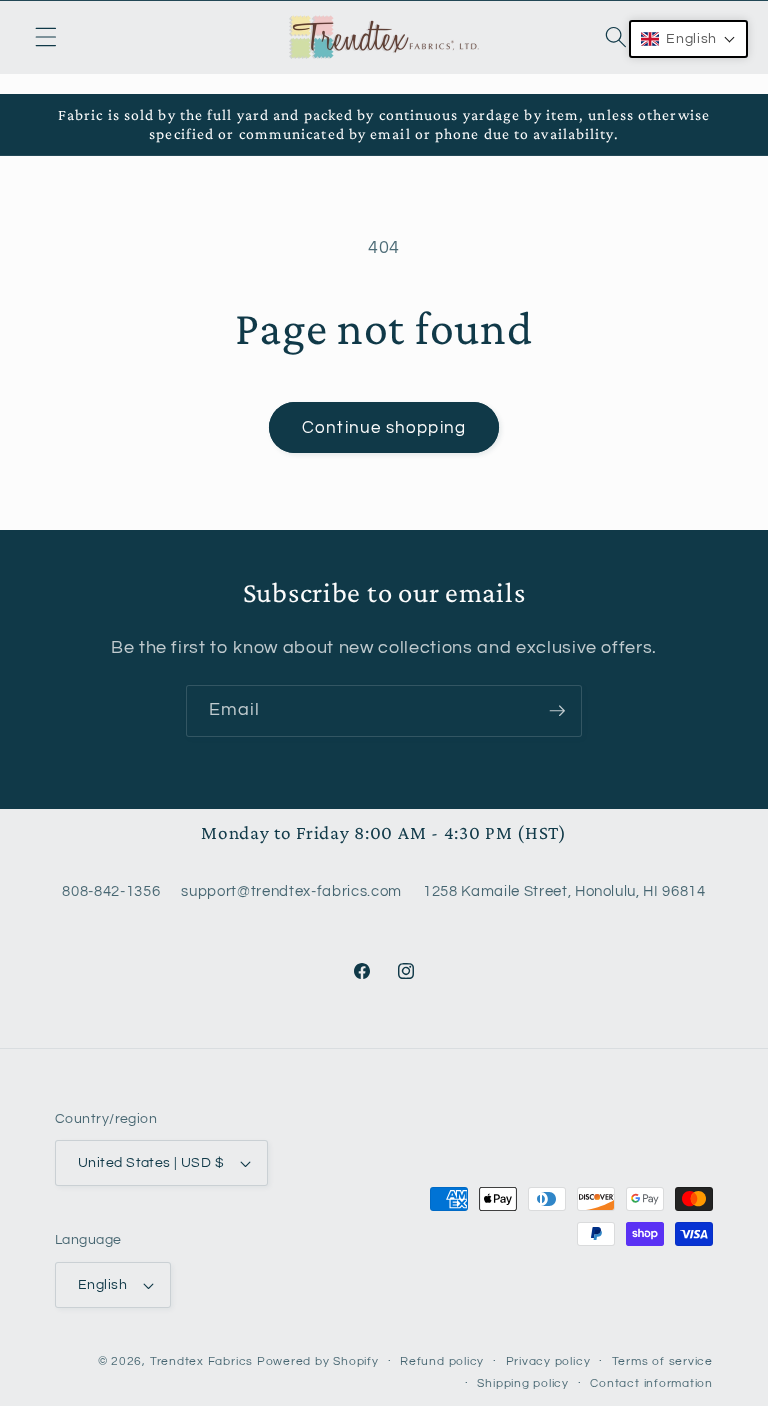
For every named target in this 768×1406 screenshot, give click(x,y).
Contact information (651, 1383)
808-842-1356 (111, 891)
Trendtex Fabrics (201, 1361)
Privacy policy (548, 1361)
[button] (46, 37)
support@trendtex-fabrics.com (291, 891)
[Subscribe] (557, 711)
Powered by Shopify (318, 1361)
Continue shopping (384, 427)
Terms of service (662, 1361)
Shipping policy (523, 1383)
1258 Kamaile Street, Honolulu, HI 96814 (564, 891)
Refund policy (442, 1361)
